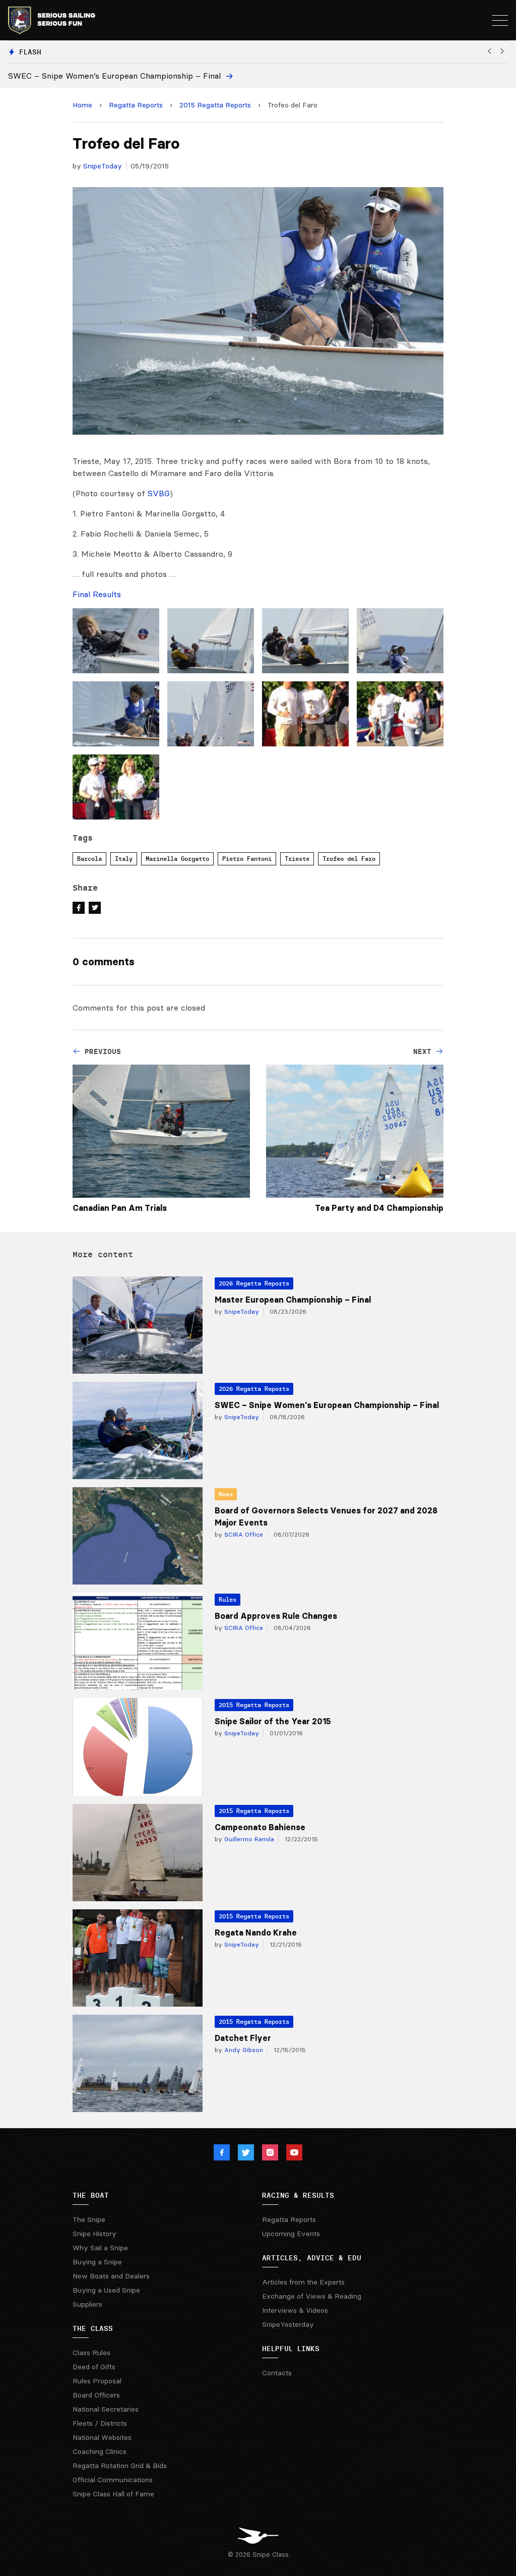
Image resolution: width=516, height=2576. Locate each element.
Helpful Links (291, 2349)
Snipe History (94, 2234)
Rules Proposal (97, 2381)
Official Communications (113, 2480)
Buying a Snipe (97, 2262)
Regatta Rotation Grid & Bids (120, 2466)
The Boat (91, 2195)
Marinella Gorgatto (177, 859)
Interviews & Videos (295, 2310)
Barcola (89, 859)
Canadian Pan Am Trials (120, 1208)
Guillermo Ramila (248, 1839)
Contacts (277, 2373)
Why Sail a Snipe (100, 2248)
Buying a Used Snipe (106, 2290)
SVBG (159, 493)
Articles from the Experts (303, 2282)
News (226, 1494)
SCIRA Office (243, 1534)
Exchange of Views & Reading (312, 2296)
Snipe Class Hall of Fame (113, 2494)
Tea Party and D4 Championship (379, 1208)
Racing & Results (298, 2195)
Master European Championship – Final (293, 1300)
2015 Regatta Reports (215, 105)
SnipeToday (103, 166)
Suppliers (87, 2304)
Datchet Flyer (243, 2038)
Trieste (297, 859)
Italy (124, 859)
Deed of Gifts (94, 2367)
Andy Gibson (243, 2050)
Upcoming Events (291, 2234)
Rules (228, 1599)
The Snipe (89, 2219)
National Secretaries (106, 2409)
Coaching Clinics (100, 2451)
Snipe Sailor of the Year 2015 (273, 1721)
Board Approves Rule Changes (276, 1616)
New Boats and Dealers (111, 2276)
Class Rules (91, 2353)
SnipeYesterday (288, 2324)
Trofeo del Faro (349, 859)
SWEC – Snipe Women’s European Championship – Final (327, 1405)
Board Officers (96, 2395)
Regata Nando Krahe (256, 1933)
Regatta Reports (136, 105)
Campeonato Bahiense (260, 1827)
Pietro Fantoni (247, 859)
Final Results (97, 594)
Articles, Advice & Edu (312, 2258)
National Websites (102, 2437)
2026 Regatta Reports (254, 1283)
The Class (93, 2328)
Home (82, 105)
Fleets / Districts (100, 2423)
